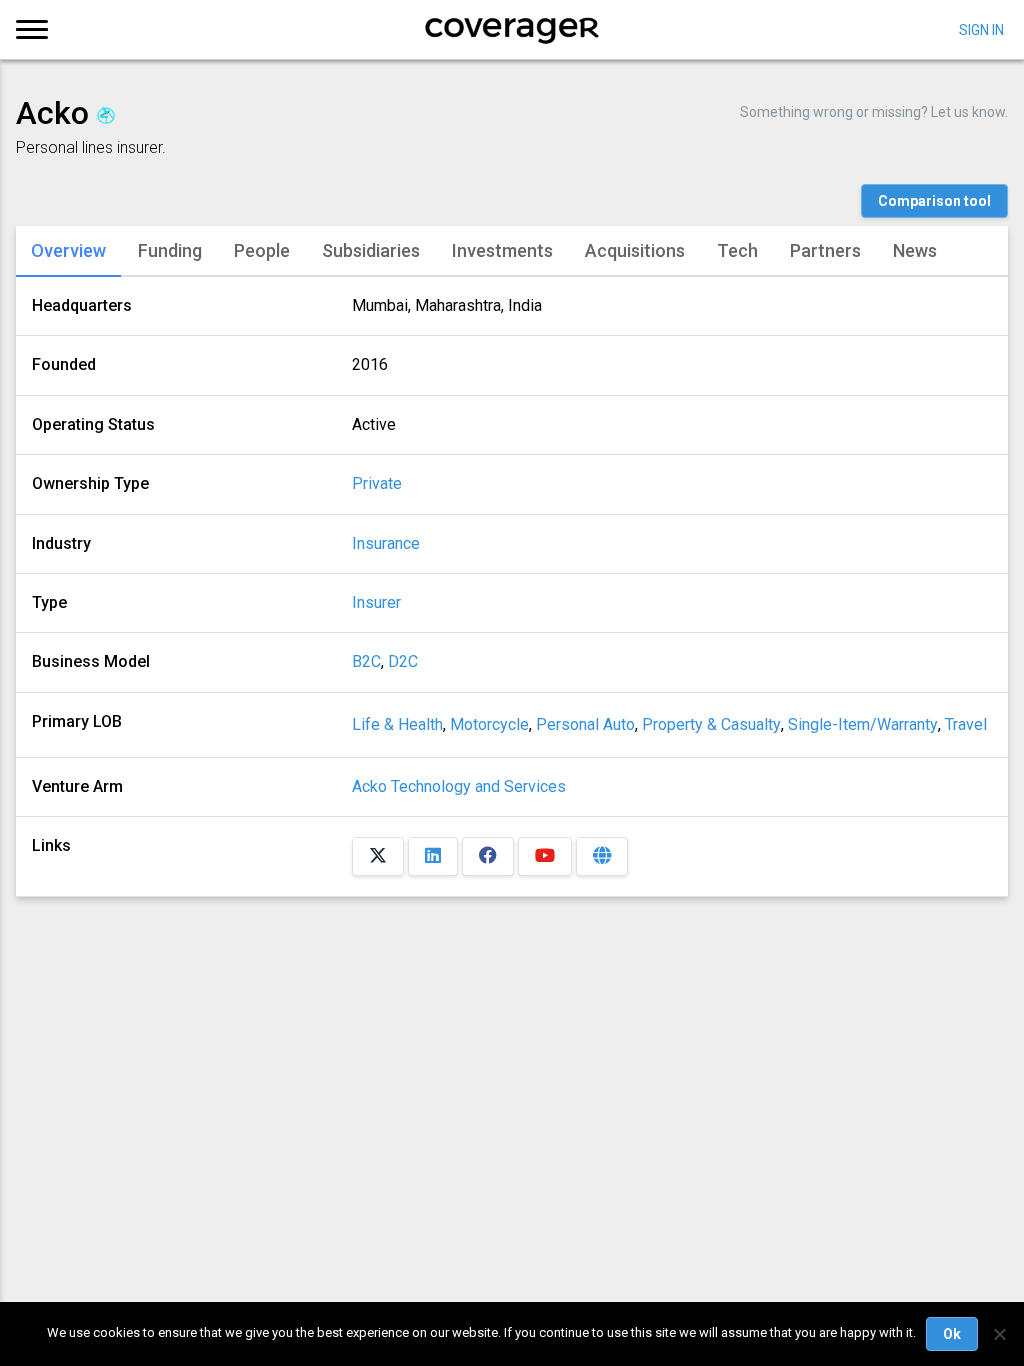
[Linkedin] (433, 856)
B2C (366, 662)
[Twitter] (378, 856)
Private (377, 484)
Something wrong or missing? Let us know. (874, 112)
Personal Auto (585, 724)
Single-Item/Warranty (863, 724)
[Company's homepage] (602, 856)
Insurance (386, 544)
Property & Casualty (711, 724)
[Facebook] (488, 856)
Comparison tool (934, 201)
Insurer (376, 603)
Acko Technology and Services (459, 786)
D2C (403, 662)
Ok (952, 1334)
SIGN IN (981, 29)
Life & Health (397, 724)
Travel (966, 724)
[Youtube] (545, 856)
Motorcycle (489, 724)
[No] (999, 1334)
